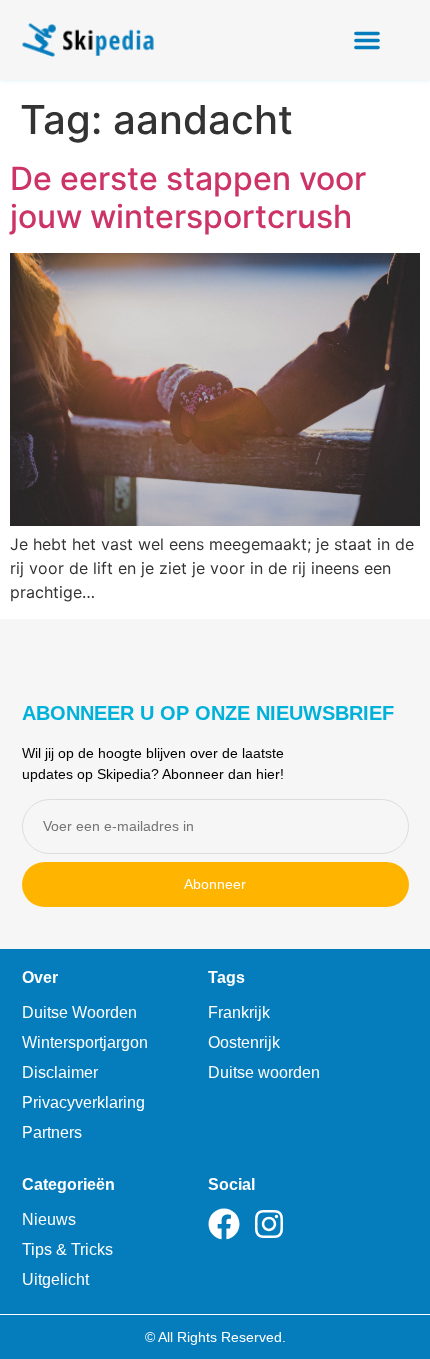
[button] (367, 40)
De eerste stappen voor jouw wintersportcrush (188, 197)
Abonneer (215, 884)
